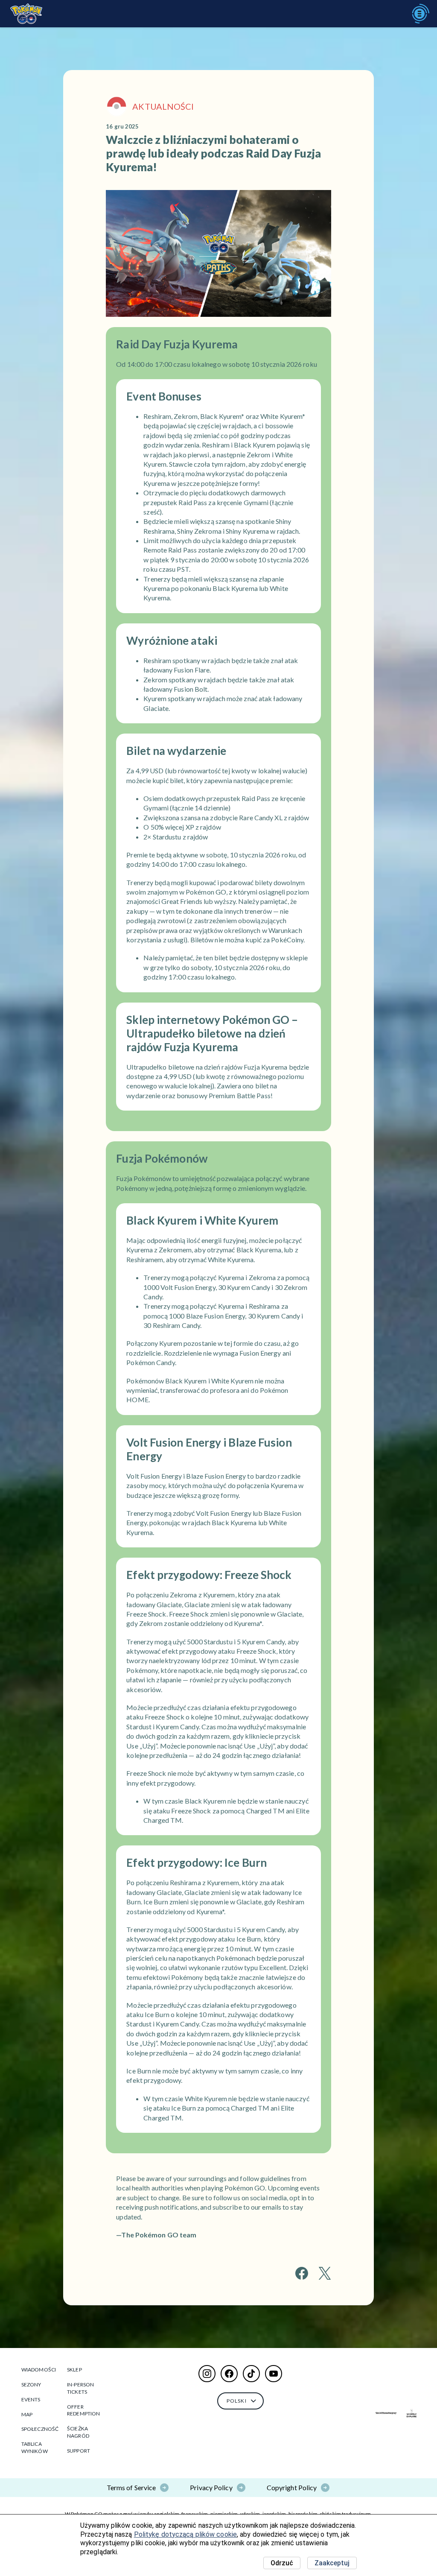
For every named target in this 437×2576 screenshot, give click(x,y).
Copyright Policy (292, 2487)
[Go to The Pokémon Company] (386, 2413)
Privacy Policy (211, 2487)
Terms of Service (131, 2487)
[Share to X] (325, 2273)
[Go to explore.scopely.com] (412, 2413)
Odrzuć (282, 2563)
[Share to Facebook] (302, 2273)
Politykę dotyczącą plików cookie (185, 2534)
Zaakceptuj (332, 2563)
